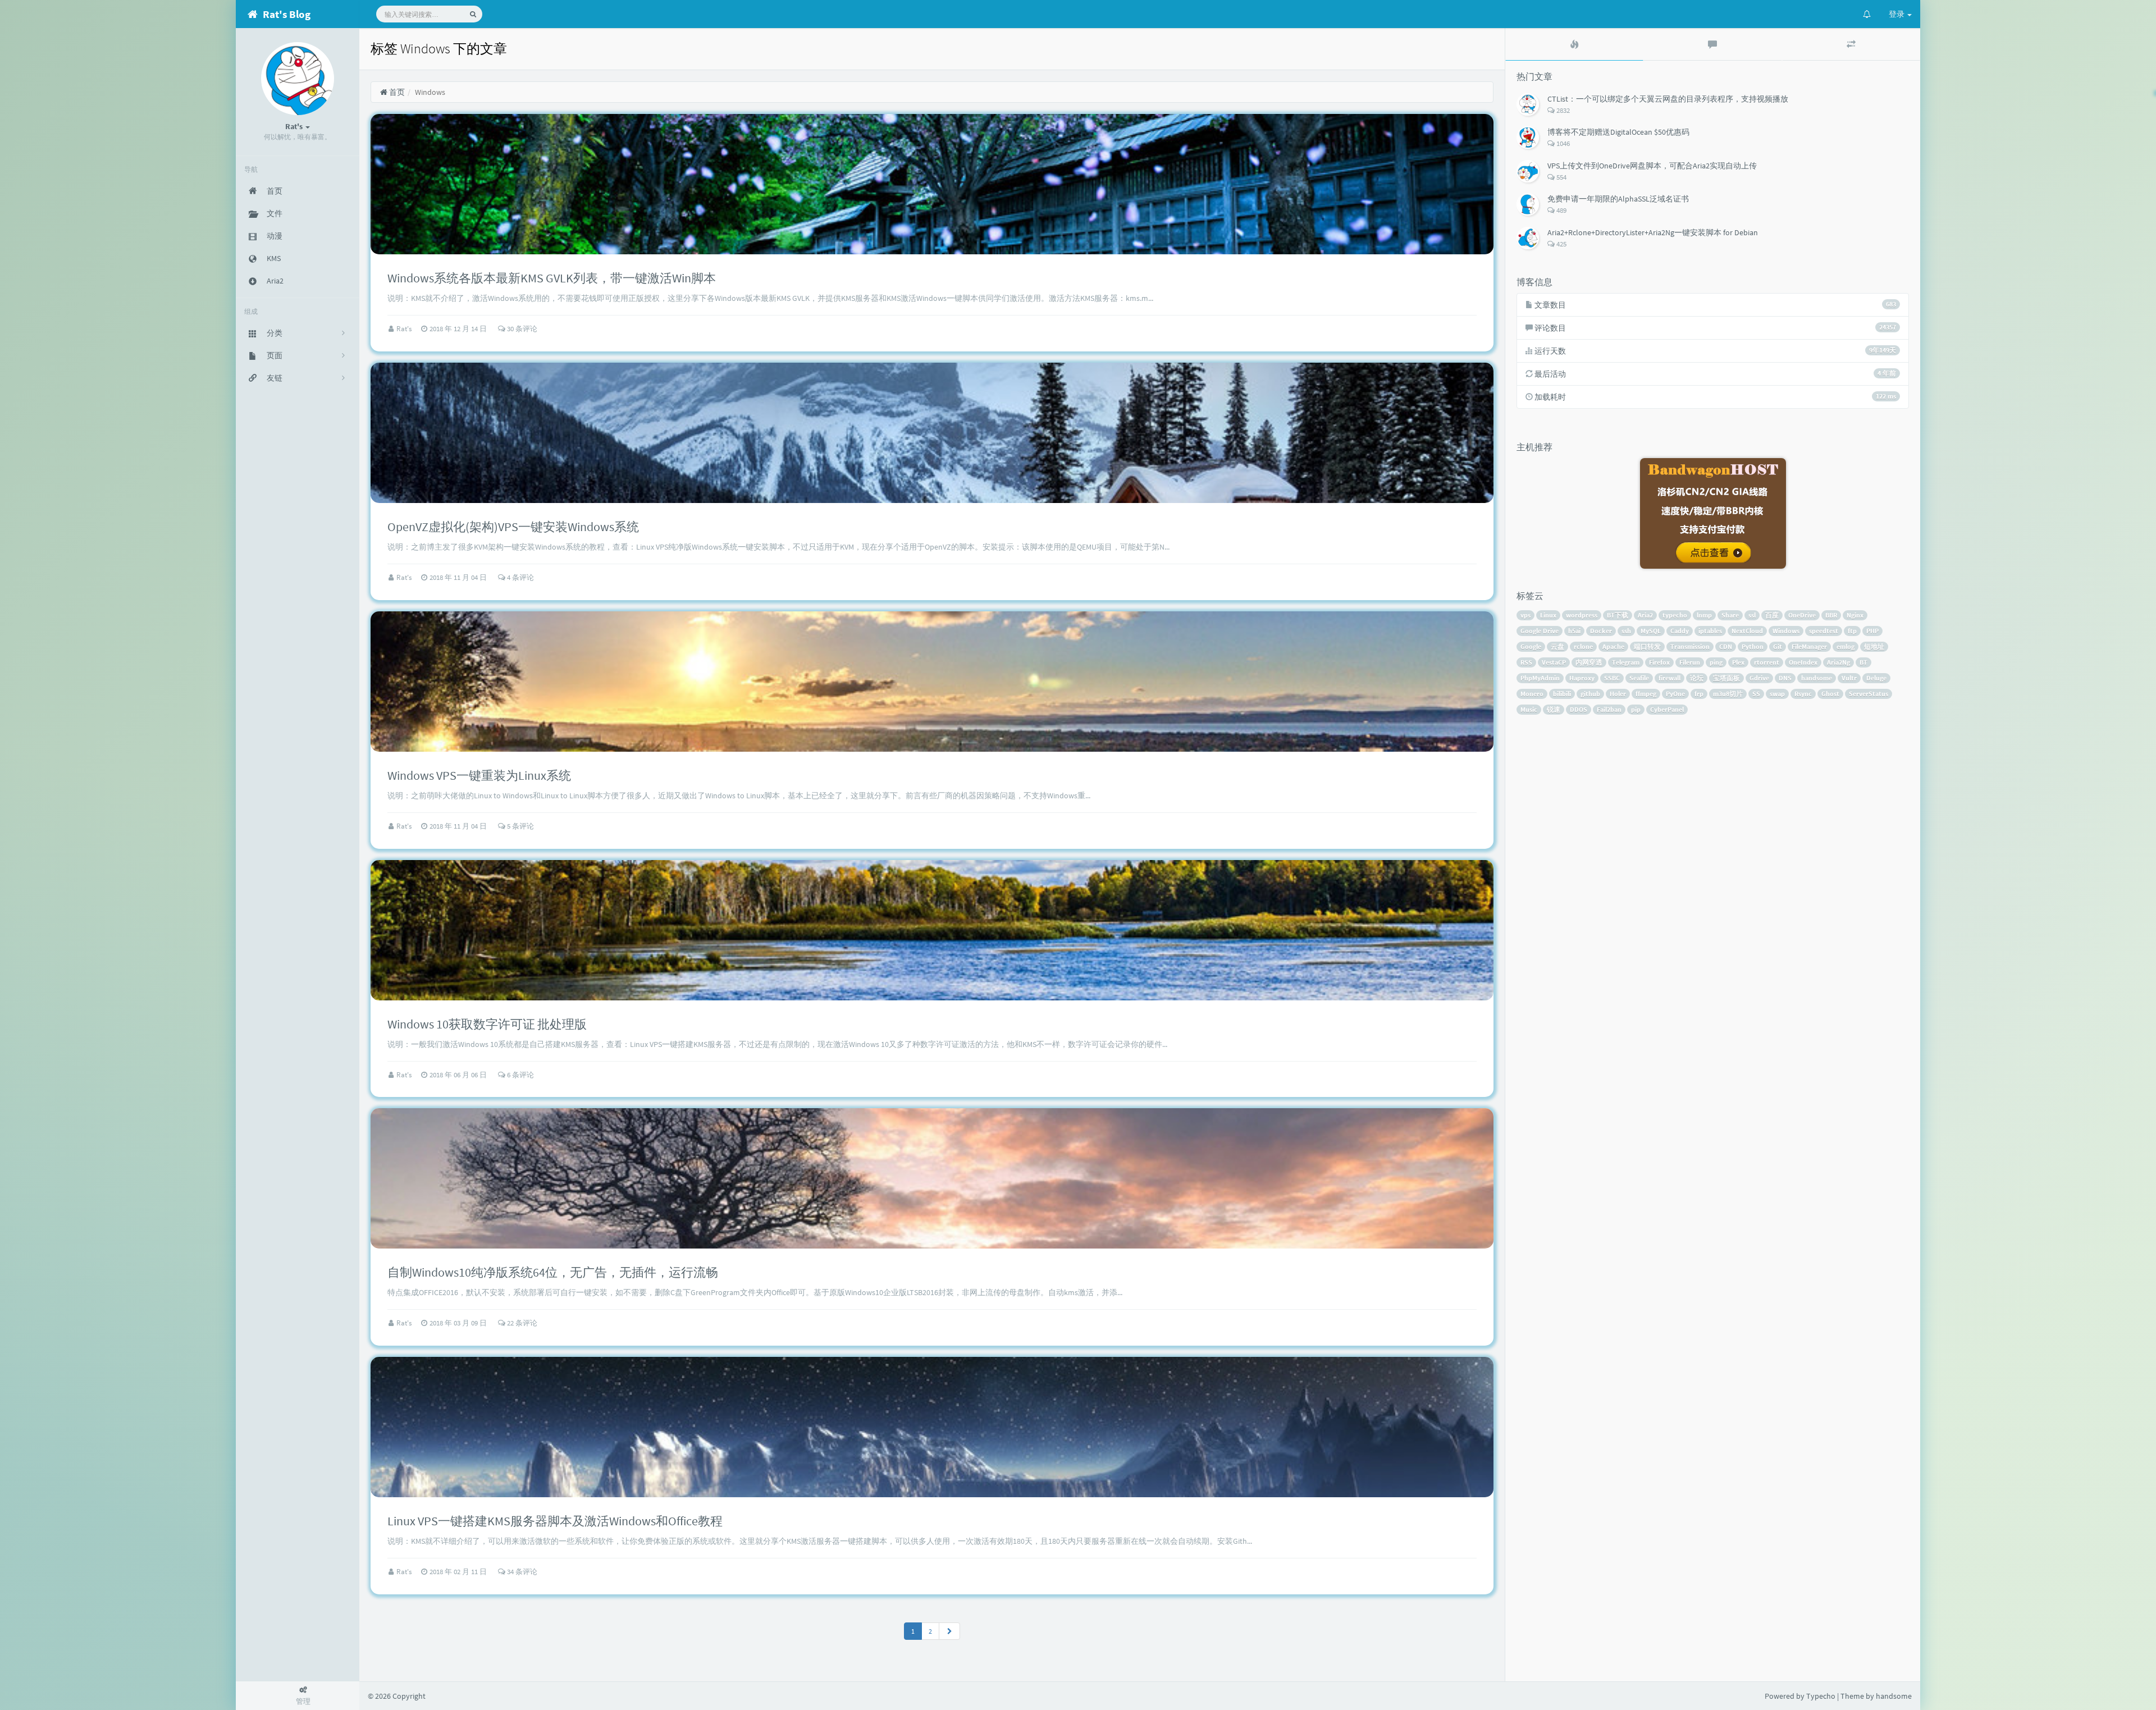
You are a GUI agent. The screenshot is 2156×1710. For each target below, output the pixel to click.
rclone (1583, 646)
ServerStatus (1869, 694)
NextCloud (1747, 631)
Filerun (1690, 662)
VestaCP (1554, 662)
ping (1716, 662)
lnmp (1704, 615)
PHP (1872, 631)
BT (1863, 662)
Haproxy (1582, 678)
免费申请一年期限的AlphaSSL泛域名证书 (1618, 199)
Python (1753, 646)
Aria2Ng (1838, 662)
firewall (1669, 678)
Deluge (1876, 678)
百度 (1772, 615)
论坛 (1697, 678)
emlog (1846, 646)
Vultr (1849, 678)
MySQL (1651, 631)
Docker (1601, 631)
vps (1525, 615)
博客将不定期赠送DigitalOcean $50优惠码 (1618, 132)
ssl (1752, 615)
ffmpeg (1646, 694)
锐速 (1554, 709)
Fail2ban (1609, 709)
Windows (1786, 631)
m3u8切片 (1728, 694)
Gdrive (1759, 678)
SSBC (1612, 678)
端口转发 (1647, 646)
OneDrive (1802, 615)
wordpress (1582, 615)
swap (1777, 694)
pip (1636, 709)
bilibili (1562, 694)
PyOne (1675, 694)
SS (1756, 694)
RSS (1526, 662)
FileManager (1809, 646)
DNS (1785, 678)
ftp (1852, 631)
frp (1699, 694)
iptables (1710, 631)
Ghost (1830, 694)
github (1590, 694)
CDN (1726, 646)
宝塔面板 (1726, 678)
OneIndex (1803, 662)
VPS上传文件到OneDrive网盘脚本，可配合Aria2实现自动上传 (1652, 166)
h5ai (1574, 631)
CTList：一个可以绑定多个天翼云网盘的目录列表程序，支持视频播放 (1668, 99)
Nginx (1855, 615)
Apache (1613, 646)
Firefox (1659, 662)
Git (1778, 646)
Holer (1618, 694)
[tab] (1574, 44)
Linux (1548, 615)
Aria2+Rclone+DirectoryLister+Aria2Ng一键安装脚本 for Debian (1653, 232)
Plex (1738, 662)
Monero (1532, 694)
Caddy (1680, 631)
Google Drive (1540, 631)
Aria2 (1645, 615)
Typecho (1821, 1696)
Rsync (1803, 694)
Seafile (1639, 678)
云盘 (1557, 646)
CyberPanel (1667, 709)
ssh (1626, 631)
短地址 (1874, 646)
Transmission (1690, 646)
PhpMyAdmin (1540, 678)
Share (1730, 615)
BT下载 (1618, 615)
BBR (1831, 615)
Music (1529, 709)
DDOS (1579, 709)
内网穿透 (1589, 662)
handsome (1817, 678)
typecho (1675, 615)
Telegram (1626, 662)
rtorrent (1767, 662)
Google (1531, 646)
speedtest (1824, 631)
